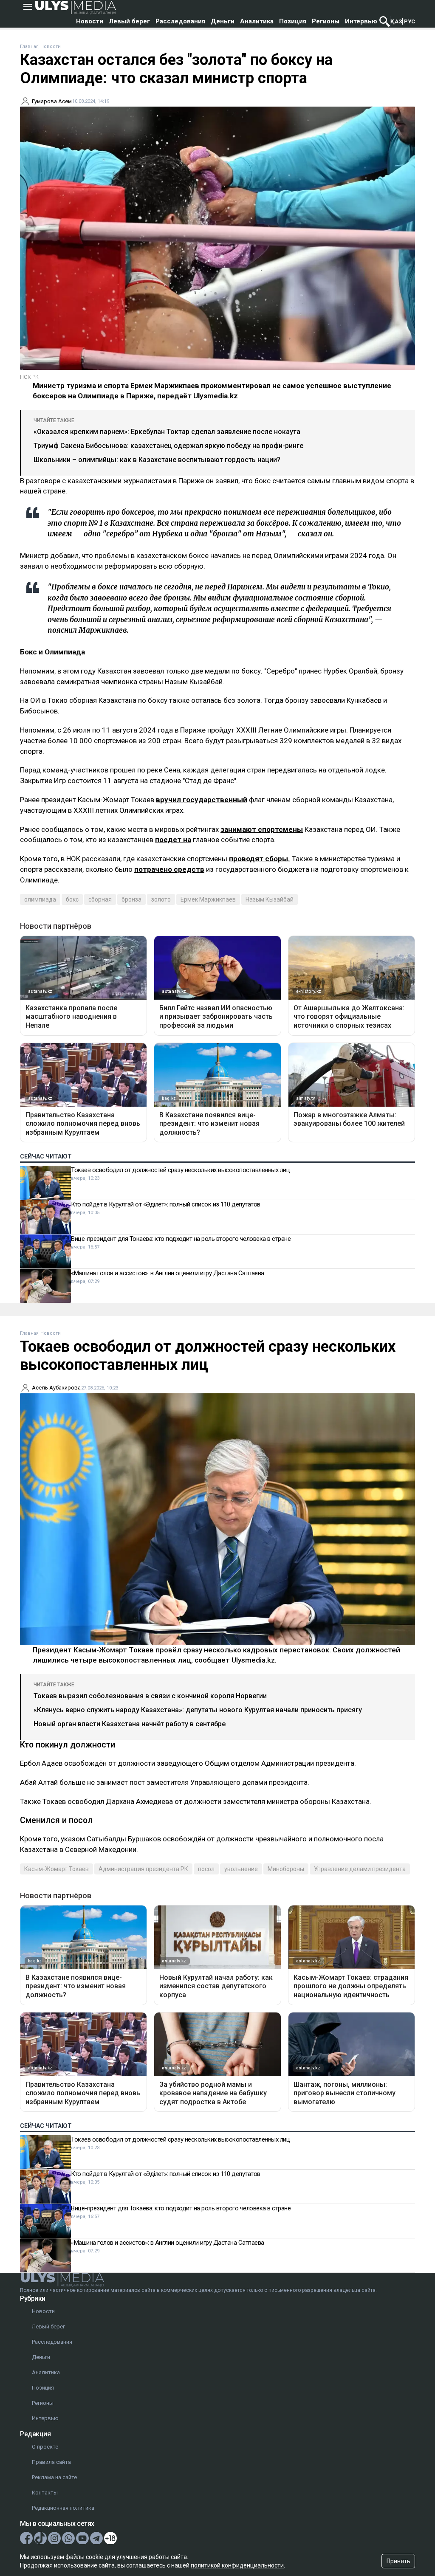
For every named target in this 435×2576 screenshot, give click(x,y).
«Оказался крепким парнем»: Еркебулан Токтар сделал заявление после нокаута (167, 432)
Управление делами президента (360, 1869)
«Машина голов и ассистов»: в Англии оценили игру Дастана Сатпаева (168, 1273)
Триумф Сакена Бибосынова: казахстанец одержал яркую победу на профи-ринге (168, 446)
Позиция (293, 21)
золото (161, 899)
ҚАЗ (396, 21)
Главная (29, 47)
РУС (410, 21)
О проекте (45, 2447)
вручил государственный (202, 800)
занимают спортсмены (262, 829)
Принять (398, 2561)
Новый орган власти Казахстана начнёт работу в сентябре (130, 1724)
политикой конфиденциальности (237, 2565)
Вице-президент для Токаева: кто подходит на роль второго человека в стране (181, 1239)
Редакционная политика (63, 2508)
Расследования (180, 21)
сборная (100, 899)
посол (206, 1869)
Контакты (45, 2493)
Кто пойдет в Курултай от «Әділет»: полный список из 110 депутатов (166, 1204)
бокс (72, 899)
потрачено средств (169, 869)
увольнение (241, 1869)
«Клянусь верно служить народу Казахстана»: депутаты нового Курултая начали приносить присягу (198, 1710)
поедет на (173, 840)
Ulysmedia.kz (216, 396)
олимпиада (40, 899)
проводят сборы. (260, 859)
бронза (131, 899)
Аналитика (257, 21)
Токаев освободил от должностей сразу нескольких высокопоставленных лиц (180, 1170)
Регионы (326, 21)
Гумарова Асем (52, 101)
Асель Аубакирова (56, 1388)
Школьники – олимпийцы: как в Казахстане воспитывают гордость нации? (157, 460)
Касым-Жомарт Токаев (56, 1869)
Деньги (223, 21)
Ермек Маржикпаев (208, 899)
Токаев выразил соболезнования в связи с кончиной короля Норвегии (150, 1696)
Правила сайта (51, 2462)
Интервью (361, 21)
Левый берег (129, 21)
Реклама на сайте (54, 2477)
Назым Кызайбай (270, 899)
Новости (90, 21)
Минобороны (286, 1869)
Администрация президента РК (143, 1869)
